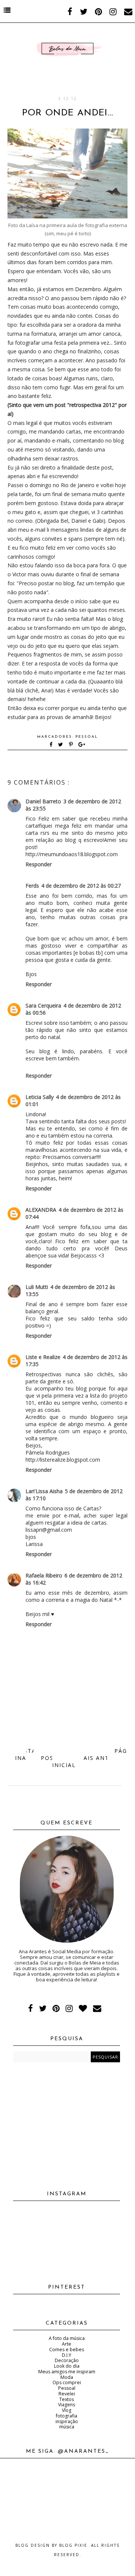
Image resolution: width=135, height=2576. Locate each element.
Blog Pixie (73, 2545)
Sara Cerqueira (43, 1005)
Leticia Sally (40, 1097)
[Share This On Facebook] (51, 745)
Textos (67, 2399)
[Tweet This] (62, 745)
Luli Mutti (37, 1287)
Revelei (67, 2394)
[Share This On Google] (82, 745)
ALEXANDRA (41, 1210)
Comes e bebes (67, 2349)
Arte (67, 2344)
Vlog (67, 2410)
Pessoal (87, 737)
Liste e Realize (43, 1357)
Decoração (67, 2360)
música (67, 2427)
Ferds (32, 886)
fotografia (67, 2416)
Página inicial (71, 1758)
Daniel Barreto (43, 801)
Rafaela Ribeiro (44, 1575)
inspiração (67, 2421)
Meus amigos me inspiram (67, 2372)
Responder (39, 864)
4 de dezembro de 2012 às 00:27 (81, 886)
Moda (67, 2377)
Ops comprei (67, 2382)
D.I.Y (67, 2355)
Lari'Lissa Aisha (44, 1491)
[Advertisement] (67, 2124)
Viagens (67, 2405)
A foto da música (67, 2338)
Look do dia (67, 2366)
